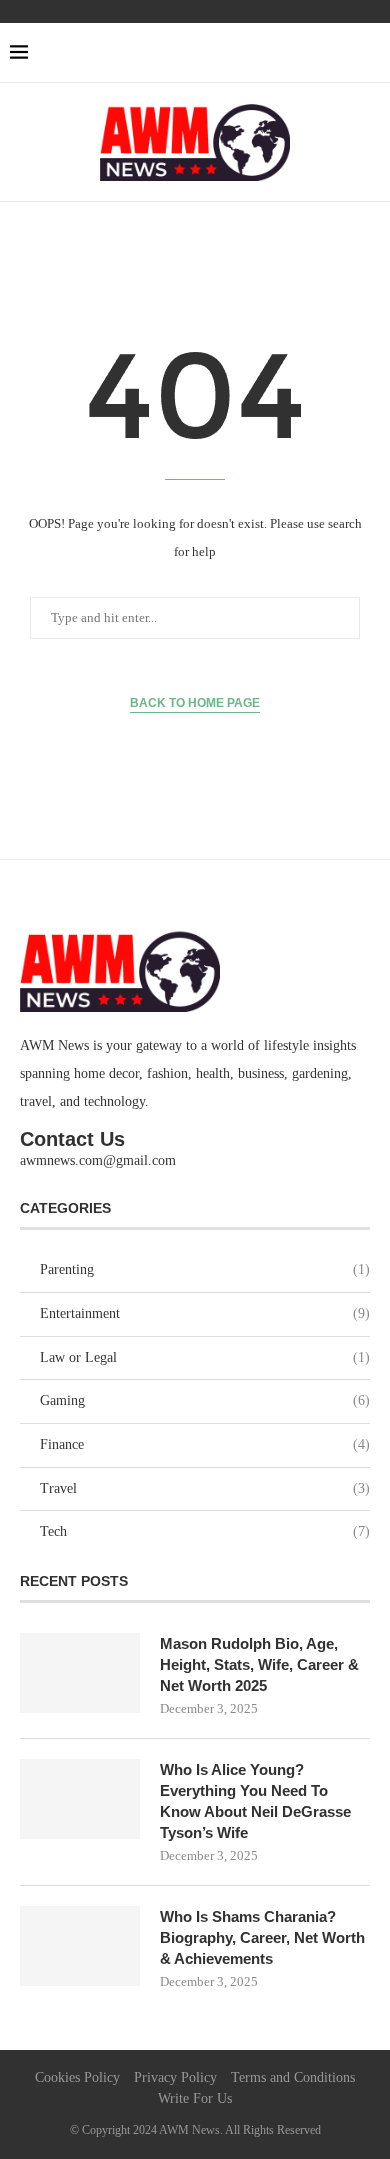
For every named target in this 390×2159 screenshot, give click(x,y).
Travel (205, 1488)
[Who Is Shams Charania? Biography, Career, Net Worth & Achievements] (80, 1946)
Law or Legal (205, 1357)
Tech (205, 1531)
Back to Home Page (195, 703)
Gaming (205, 1400)
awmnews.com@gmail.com (98, 1160)
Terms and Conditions (293, 2077)
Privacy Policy (175, 2077)
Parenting (205, 1269)
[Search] (370, 53)
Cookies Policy (77, 2077)
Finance (205, 1444)
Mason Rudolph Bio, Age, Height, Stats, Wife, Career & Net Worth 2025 (259, 1664)
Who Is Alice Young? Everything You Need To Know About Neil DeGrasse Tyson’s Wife (255, 1801)
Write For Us (195, 2098)
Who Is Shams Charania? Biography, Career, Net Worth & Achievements (262, 1937)
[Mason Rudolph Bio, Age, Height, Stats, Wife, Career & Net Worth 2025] (80, 1673)
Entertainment (205, 1313)
